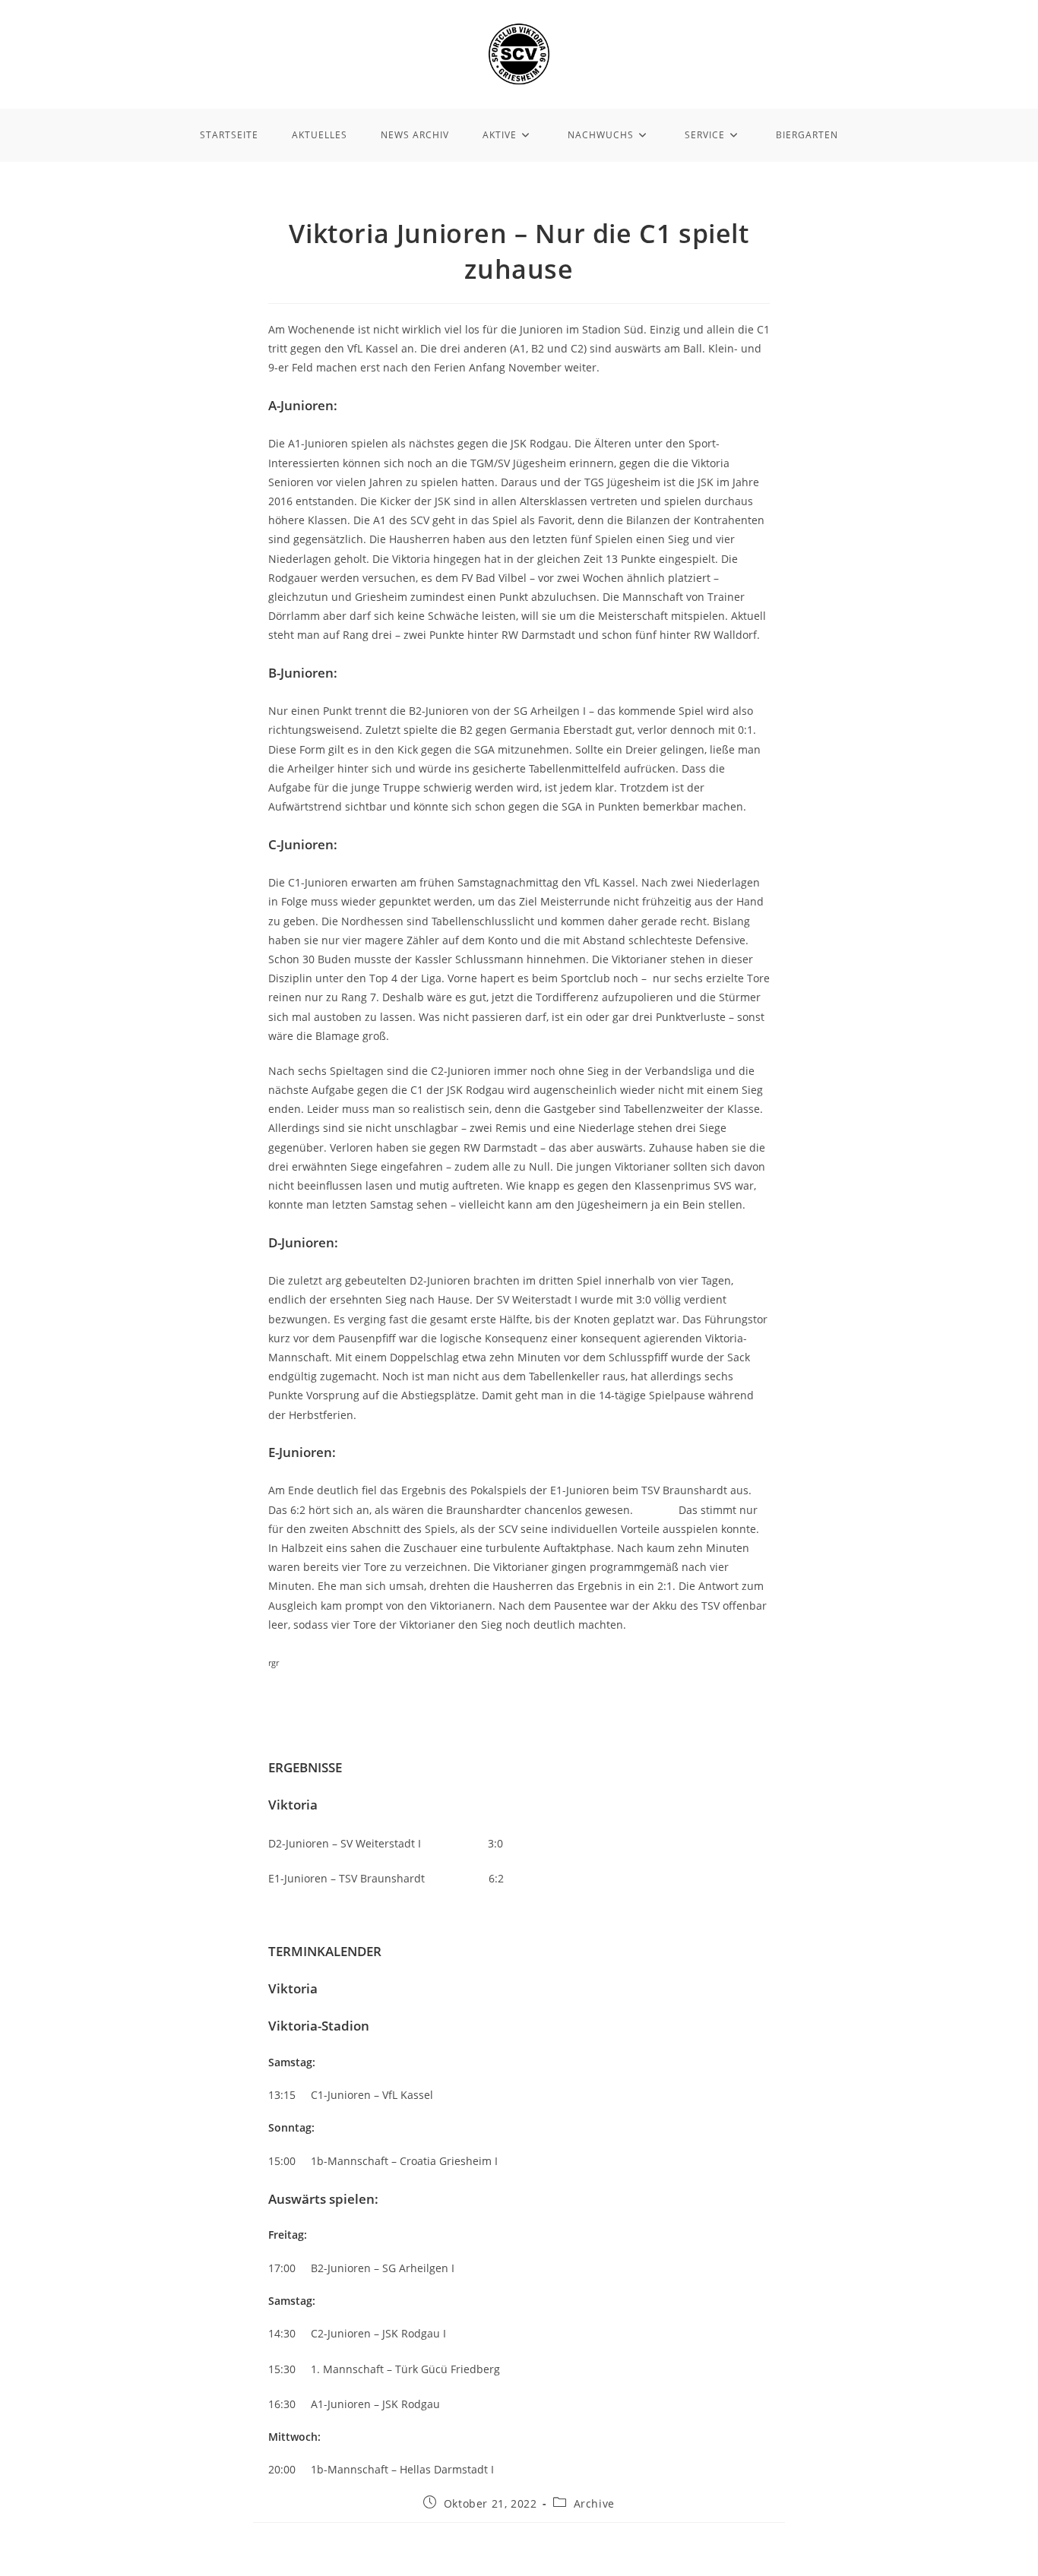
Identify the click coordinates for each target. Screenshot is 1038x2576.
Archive (594, 2503)
